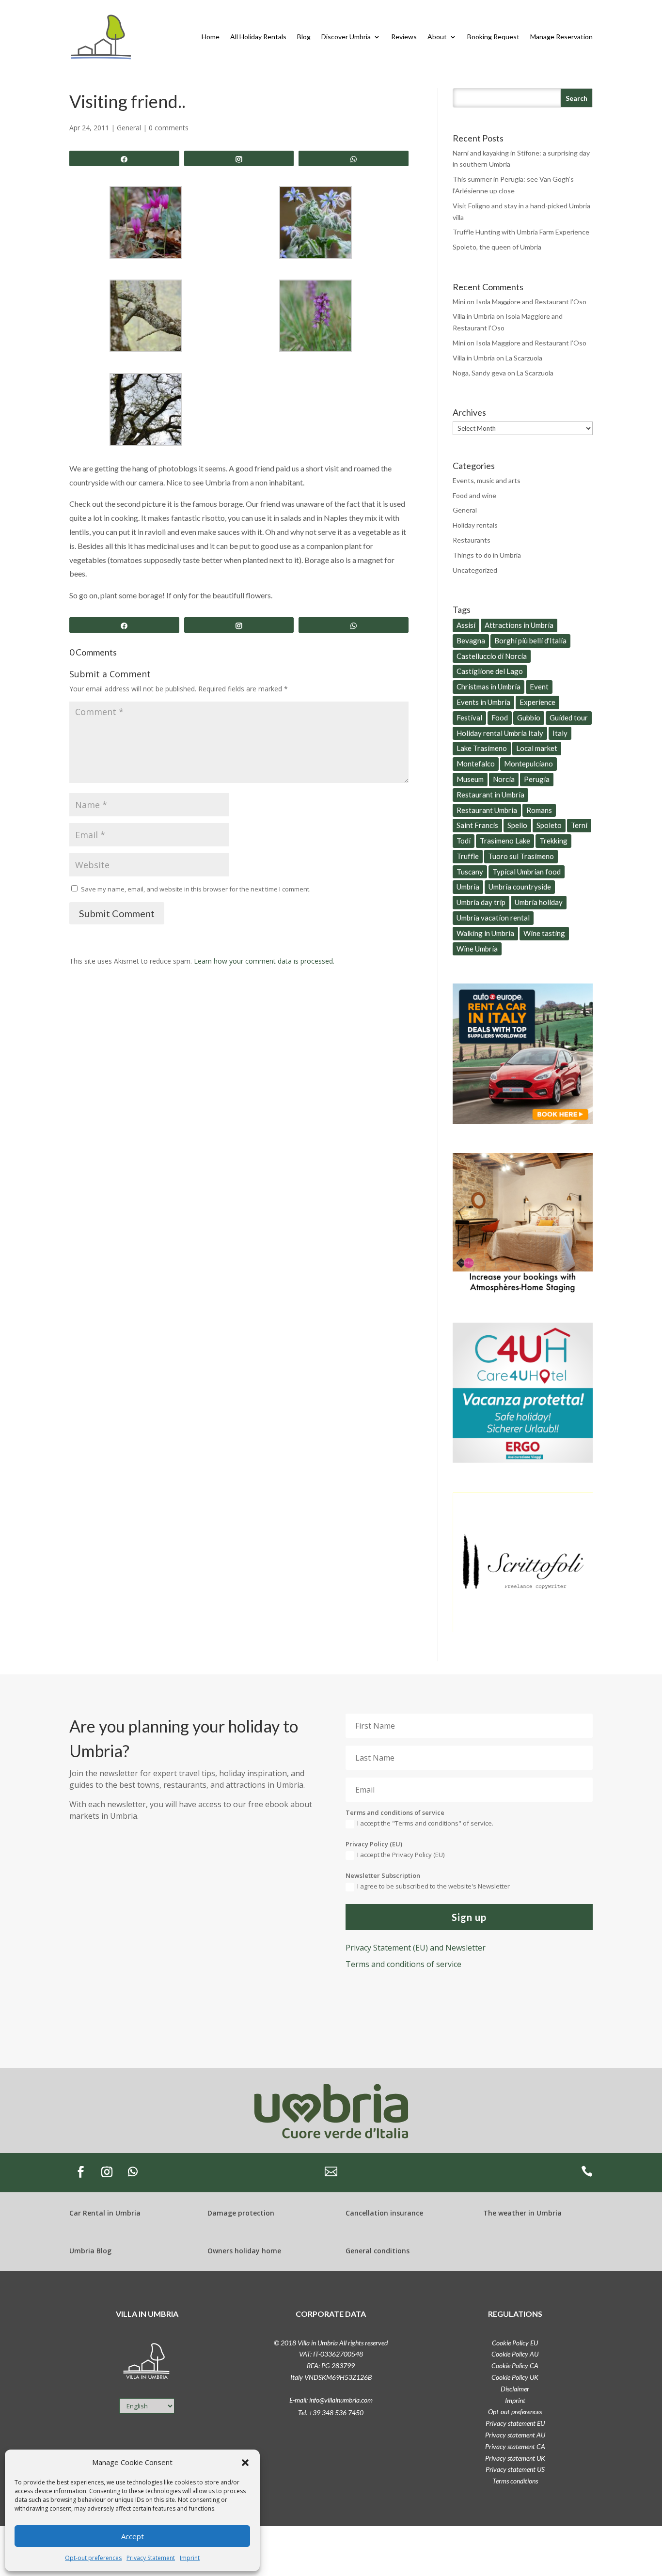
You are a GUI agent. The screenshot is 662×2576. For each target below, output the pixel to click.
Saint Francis (477, 825)
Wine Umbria (477, 949)
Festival (469, 718)
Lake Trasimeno (482, 748)
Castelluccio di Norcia (492, 656)
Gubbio (529, 718)
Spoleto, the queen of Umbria (497, 247)
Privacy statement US (515, 2469)
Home (211, 37)
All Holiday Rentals (258, 37)
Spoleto (549, 825)
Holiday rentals (475, 525)
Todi (464, 841)
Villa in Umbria (474, 316)
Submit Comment (117, 913)
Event (539, 687)
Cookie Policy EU (515, 2343)
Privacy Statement (151, 2558)
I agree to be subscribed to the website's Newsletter (433, 1886)
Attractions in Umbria (519, 625)
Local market (537, 748)
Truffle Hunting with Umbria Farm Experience (521, 232)
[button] (245, 2463)
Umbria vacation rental (493, 918)
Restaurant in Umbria (490, 795)
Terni (579, 825)
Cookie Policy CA (515, 2365)
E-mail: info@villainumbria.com (331, 2400)
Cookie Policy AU (515, 2354)
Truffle (468, 856)
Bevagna (471, 640)
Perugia (537, 779)
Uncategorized (475, 570)
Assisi (466, 625)
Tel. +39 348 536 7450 (331, 2412)
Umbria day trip (481, 902)
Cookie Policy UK (515, 2377)
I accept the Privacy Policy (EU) (401, 1855)
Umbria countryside (520, 887)
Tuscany (470, 872)
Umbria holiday (539, 902)
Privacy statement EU (515, 2423)
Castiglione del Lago (490, 671)
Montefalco (476, 764)
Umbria (468, 887)
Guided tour (569, 718)
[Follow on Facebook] (80, 2172)
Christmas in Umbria (489, 687)
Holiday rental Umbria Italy (500, 733)
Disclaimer (515, 2389)
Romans (539, 810)
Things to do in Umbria (487, 555)
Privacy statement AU (515, 2435)
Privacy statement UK (515, 2458)
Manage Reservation (561, 37)
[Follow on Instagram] (107, 2172)
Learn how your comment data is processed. (264, 961)
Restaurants (472, 540)
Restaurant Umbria (487, 810)
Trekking (553, 841)
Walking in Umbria (485, 933)
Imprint (190, 2558)
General (129, 128)
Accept (133, 2536)
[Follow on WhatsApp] (133, 2172)
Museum (470, 779)
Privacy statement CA (515, 2446)
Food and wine (474, 495)
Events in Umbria (483, 702)
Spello (517, 825)
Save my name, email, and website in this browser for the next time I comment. (196, 889)
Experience (537, 702)
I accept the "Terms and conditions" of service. (425, 1823)
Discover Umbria (346, 37)
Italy (560, 733)
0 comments (169, 128)
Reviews (404, 37)
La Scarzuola (524, 358)
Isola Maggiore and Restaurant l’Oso (531, 302)
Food (500, 718)
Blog (304, 37)
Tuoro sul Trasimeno (521, 856)
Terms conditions (515, 2481)
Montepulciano (528, 764)
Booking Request (493, 37)
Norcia (504, 779)
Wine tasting (544, 933)
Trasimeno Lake (505, 841)
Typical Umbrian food (527, 872)
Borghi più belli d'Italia (530, 640)
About (437, 37)
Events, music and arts (487, 480)
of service (403, 1964)
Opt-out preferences (93, 2558)
